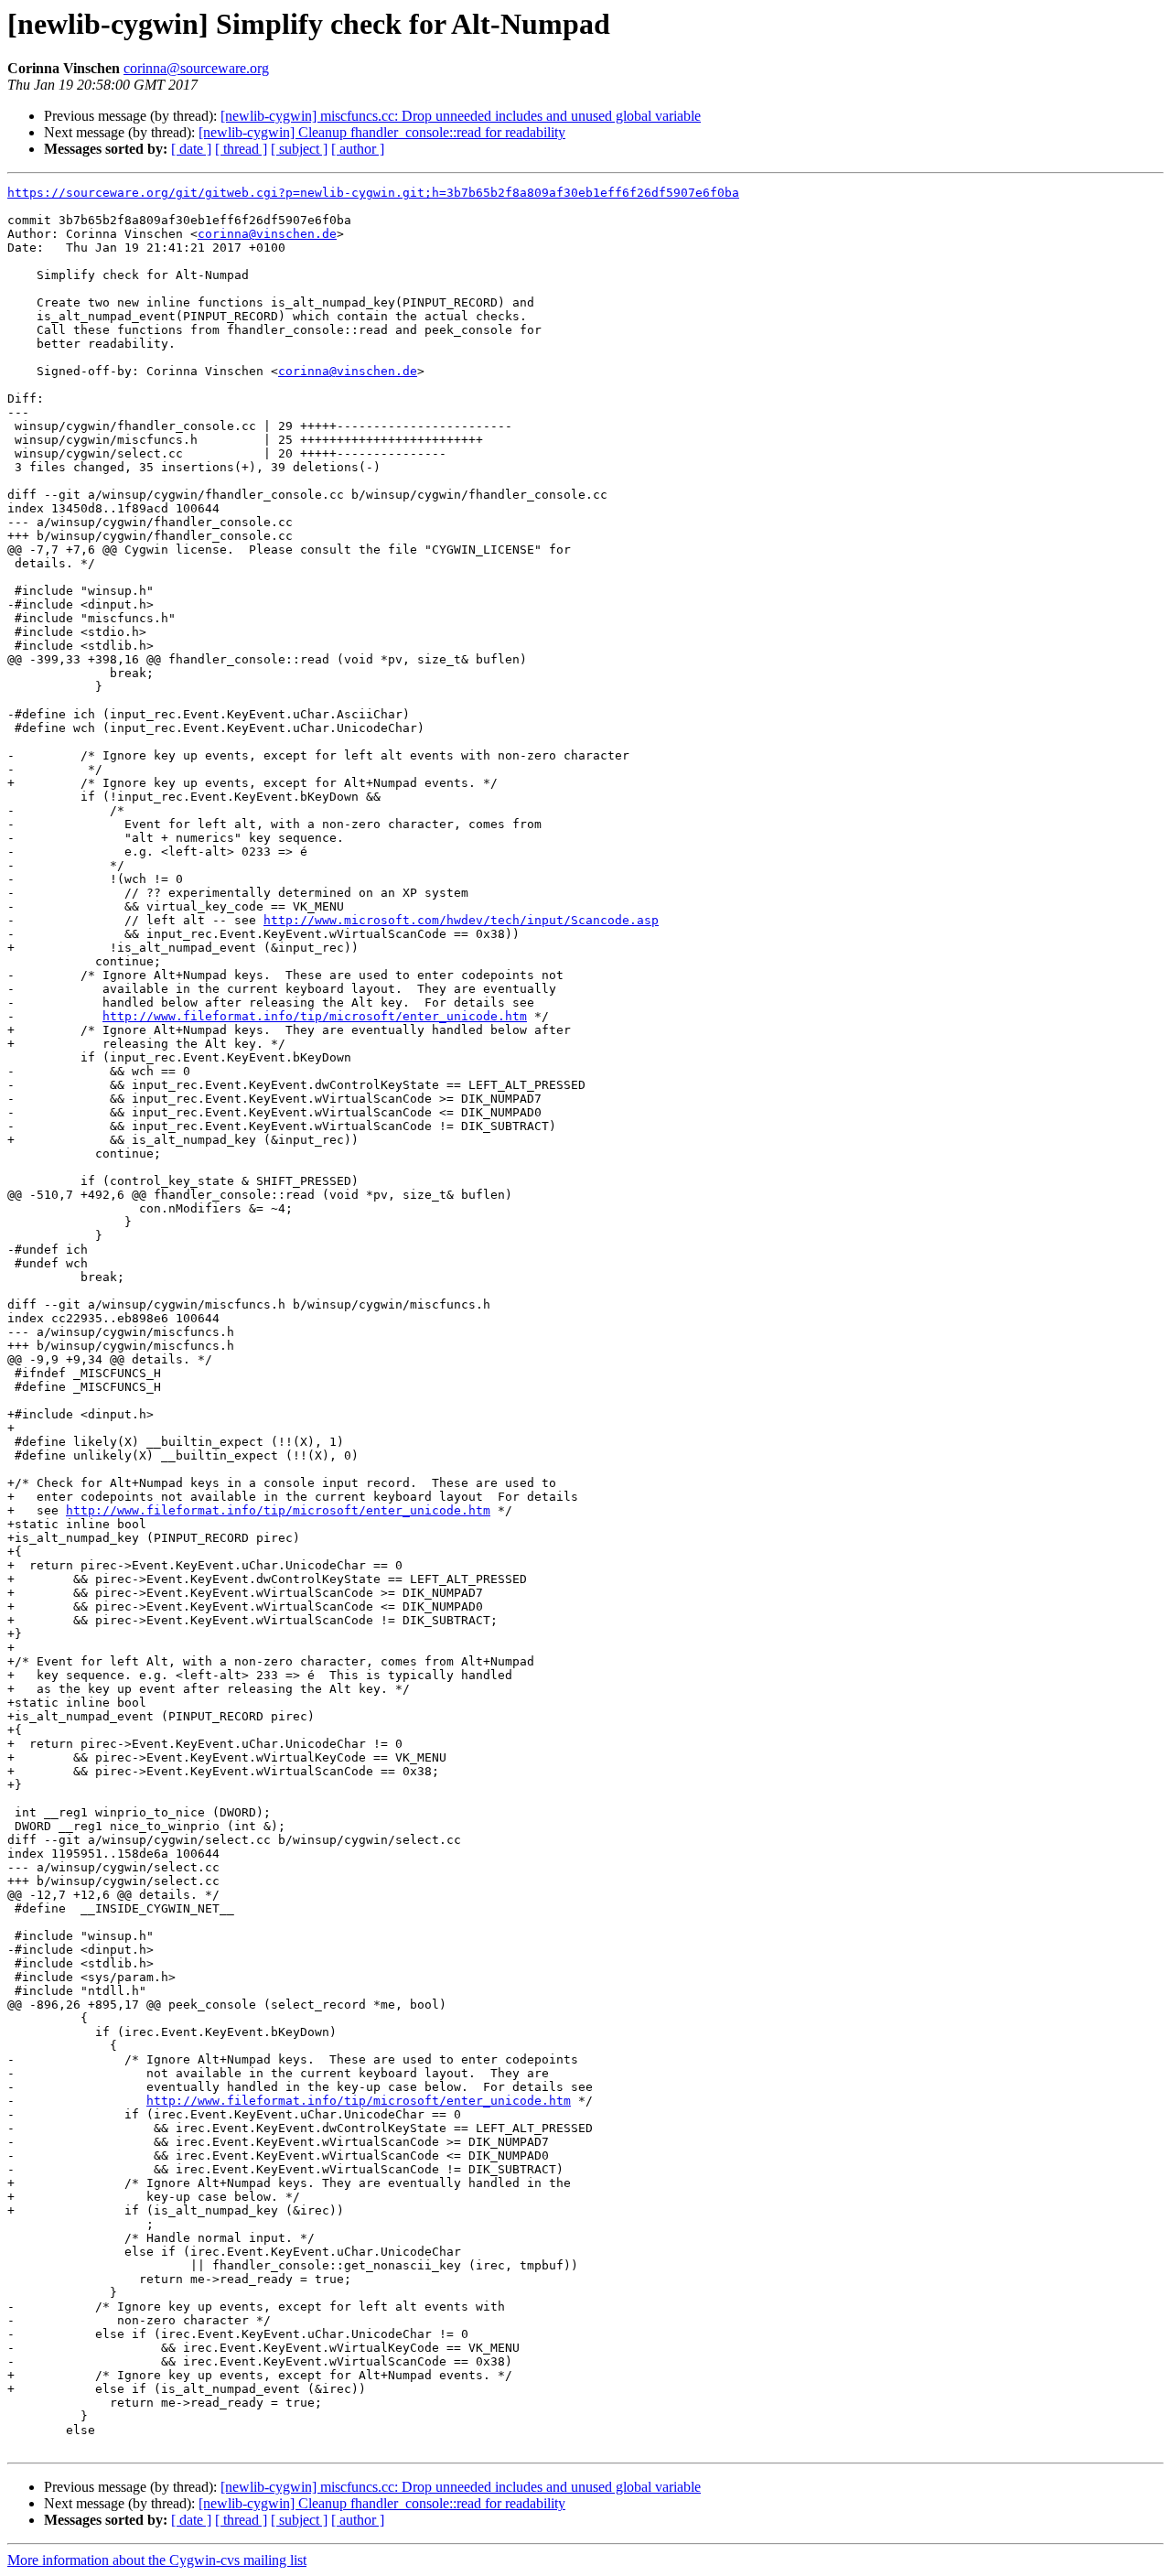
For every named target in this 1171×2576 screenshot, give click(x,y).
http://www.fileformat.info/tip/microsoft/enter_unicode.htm (315, 1016)
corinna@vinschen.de (267, 234)
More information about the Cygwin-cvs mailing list (157, 2560)
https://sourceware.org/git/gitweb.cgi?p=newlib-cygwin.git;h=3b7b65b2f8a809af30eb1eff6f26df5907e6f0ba (373, 193)
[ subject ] (299, 149)
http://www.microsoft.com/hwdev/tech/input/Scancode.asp (461, 920)
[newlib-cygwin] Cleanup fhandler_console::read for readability (382, 132)
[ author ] (358, 149)
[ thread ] (241, 149)
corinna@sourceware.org (196, 68)
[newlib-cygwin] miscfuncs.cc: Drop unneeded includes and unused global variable (461, 116)
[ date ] (191, 149)
